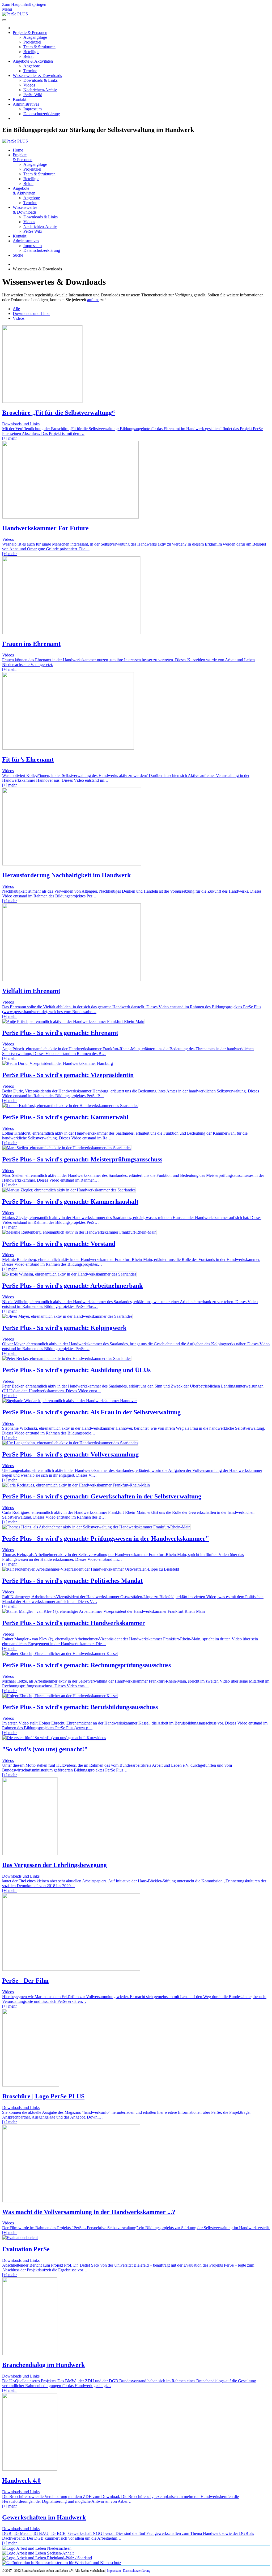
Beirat (28, 56)
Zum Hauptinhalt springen (24, 4)
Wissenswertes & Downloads (37, 75)
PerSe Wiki (33, 95)
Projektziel (32, 42)
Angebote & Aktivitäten (33, 61)
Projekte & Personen (30, 33)
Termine (30, 71)
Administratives (26, 104)
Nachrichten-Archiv (40, 90)
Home (18, 150)
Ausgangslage (35, 37)
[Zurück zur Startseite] (15, 14)
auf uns (93, 300)
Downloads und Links (31, 314)
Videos (29, 85)
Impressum (33, 109)
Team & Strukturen (39, 47)
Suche (18, 255)
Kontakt (20, 99)
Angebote (32, 66)
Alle (16, 309)
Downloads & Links (41, 80)
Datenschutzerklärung (42, 114)
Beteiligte (31, 52)
